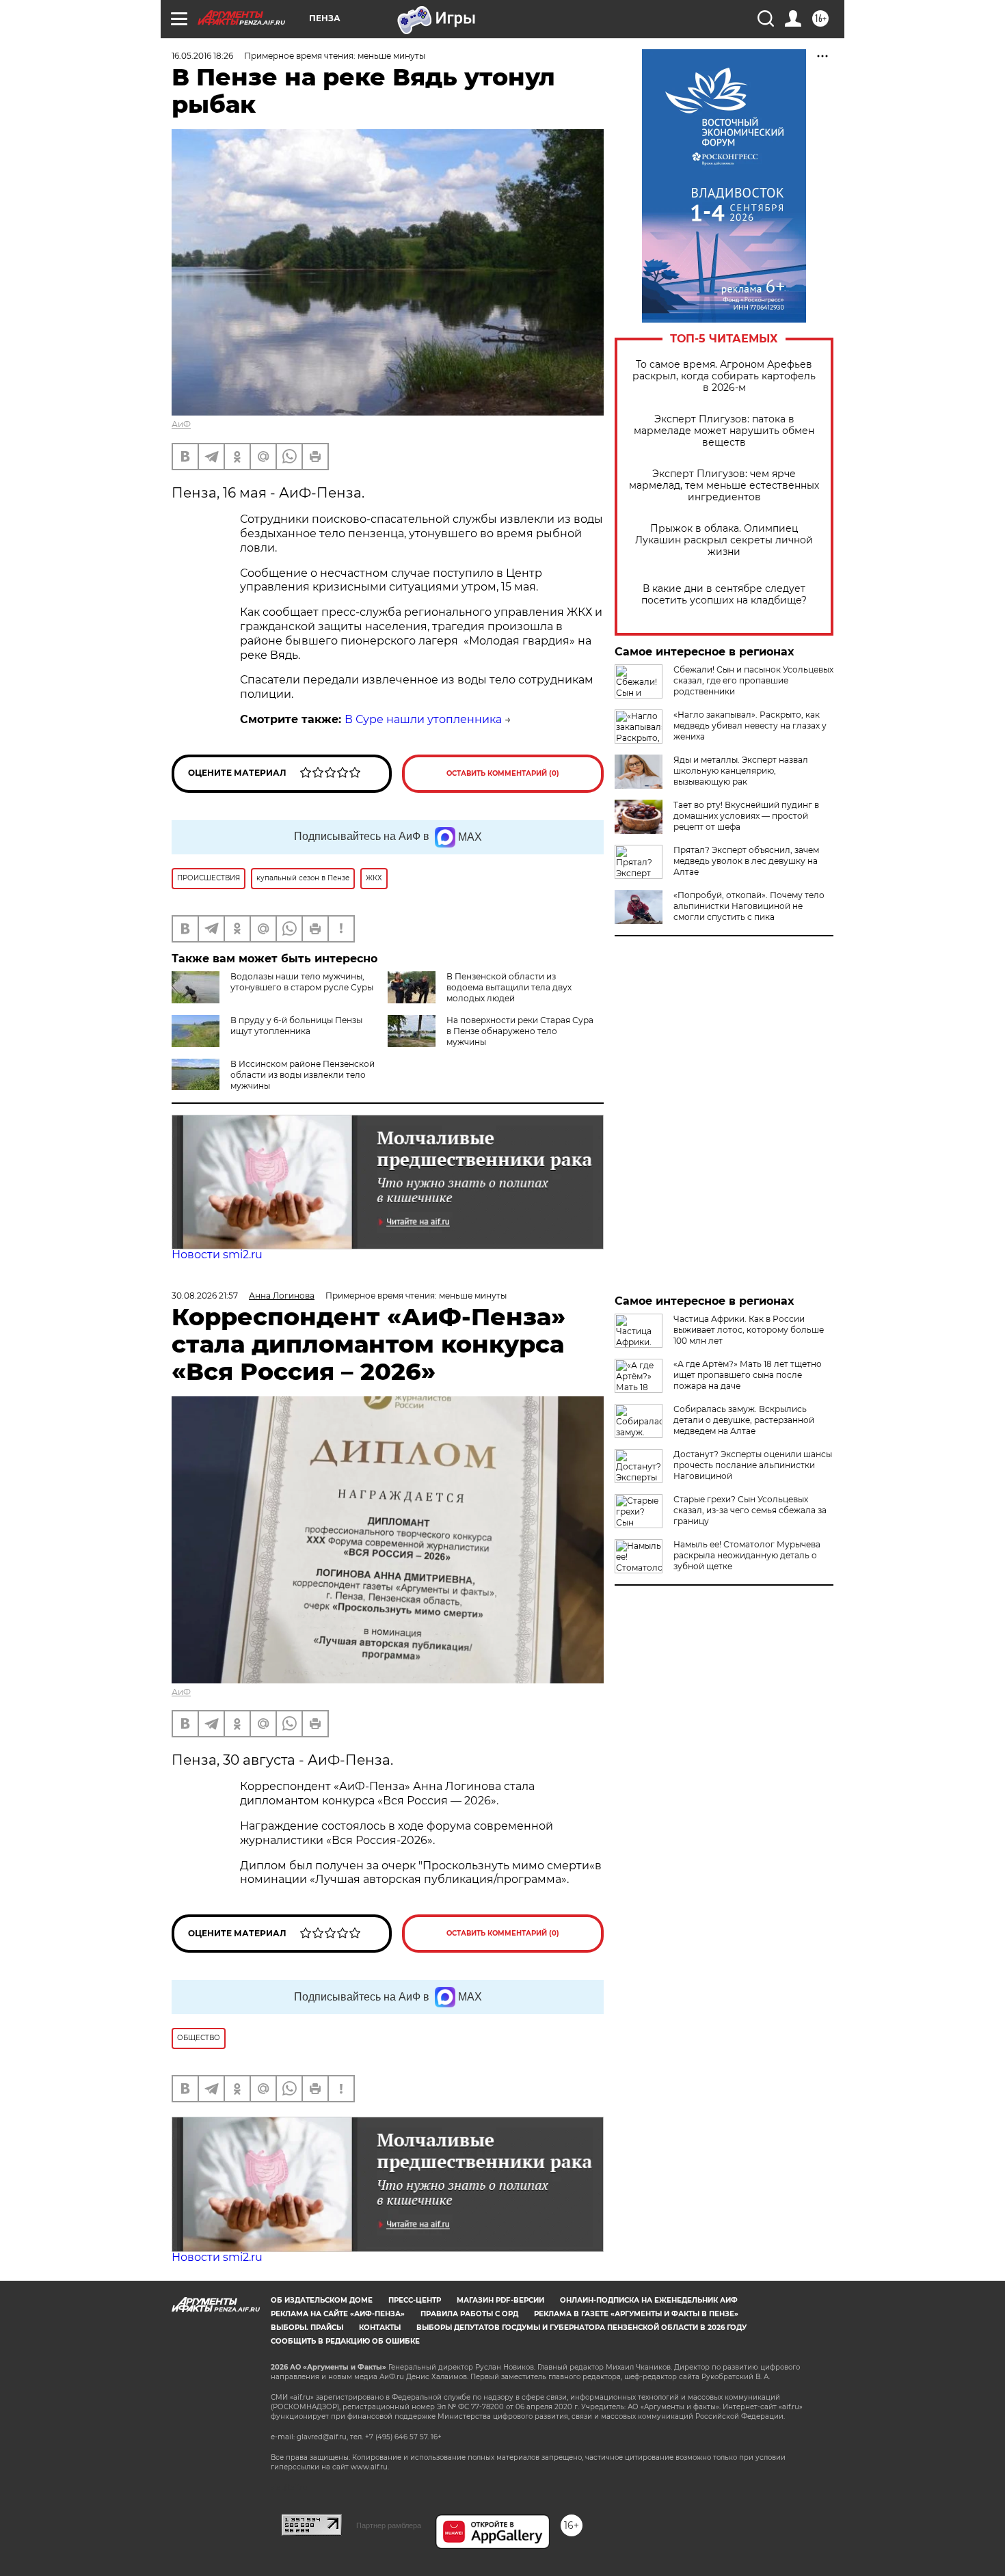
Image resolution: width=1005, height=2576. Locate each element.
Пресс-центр (415, 2300)
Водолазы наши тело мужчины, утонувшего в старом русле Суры (302, 982)
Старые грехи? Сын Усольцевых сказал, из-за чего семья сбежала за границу (750, 1510)
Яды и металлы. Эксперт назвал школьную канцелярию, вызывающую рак (741, 771)
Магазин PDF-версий (500, 2300)
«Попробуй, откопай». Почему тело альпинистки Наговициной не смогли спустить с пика (749, 906)
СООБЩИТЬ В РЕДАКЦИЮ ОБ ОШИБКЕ (345, 2341)
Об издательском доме (322, 2300)
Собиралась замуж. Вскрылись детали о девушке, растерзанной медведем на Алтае (744, 1420)
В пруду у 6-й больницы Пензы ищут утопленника (296, 1026)
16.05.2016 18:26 (202, 56)
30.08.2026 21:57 (205, 1296)
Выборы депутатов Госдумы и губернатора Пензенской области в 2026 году (581, 2328)
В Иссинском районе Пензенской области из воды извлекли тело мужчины (303, 1075)
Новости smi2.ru (217, 1255)
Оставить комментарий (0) (503, 773)
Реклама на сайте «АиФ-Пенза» (338, 2314)
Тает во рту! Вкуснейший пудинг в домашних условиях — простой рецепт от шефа (746, 816)
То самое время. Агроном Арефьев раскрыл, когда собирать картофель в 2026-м (724, 376)
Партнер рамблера (389, 2525)
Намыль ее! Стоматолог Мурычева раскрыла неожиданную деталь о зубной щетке (747, 1555)
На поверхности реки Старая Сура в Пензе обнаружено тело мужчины (520, 1031)
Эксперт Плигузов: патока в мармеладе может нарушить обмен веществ (724, 431)
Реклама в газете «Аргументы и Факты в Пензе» (636, 2314)
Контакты (380, 2328)
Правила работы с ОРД (469, 2314)
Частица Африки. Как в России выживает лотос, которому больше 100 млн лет (749, 1330)
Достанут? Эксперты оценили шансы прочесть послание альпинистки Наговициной (753, 1465)
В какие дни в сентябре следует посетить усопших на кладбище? (724, 595)
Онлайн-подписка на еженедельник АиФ (649, 2300)
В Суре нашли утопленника (423, 719)
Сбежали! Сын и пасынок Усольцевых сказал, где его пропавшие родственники (753, 680)
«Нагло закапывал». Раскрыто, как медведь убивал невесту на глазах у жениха (750, 726)
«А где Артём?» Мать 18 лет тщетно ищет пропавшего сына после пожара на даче (748, 1375)
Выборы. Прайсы (307, 2328)
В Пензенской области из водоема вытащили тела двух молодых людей (509, 987)
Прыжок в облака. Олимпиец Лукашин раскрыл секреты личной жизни (724, 540)
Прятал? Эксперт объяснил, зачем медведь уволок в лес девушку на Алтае (746, 861)
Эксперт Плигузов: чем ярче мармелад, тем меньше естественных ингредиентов (724, 486)
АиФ (181, 424)
